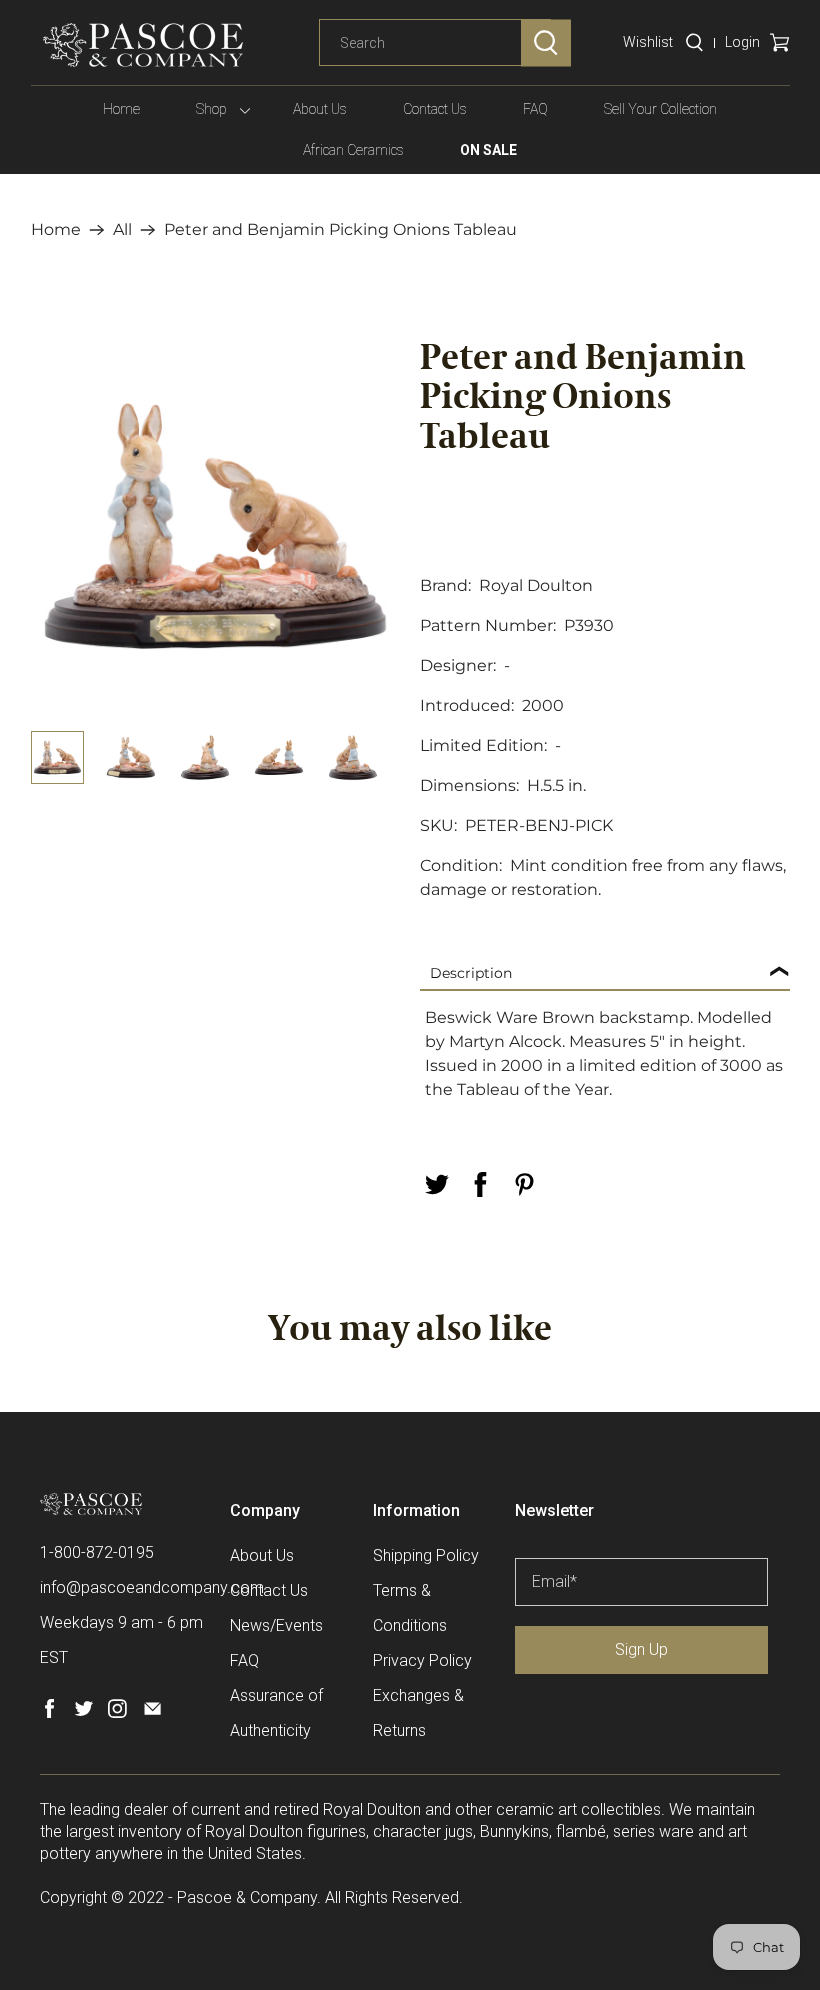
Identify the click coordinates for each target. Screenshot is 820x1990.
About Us (320, 109)
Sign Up (641, 1649)
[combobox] (435, 43)
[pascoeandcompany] (143, 45)
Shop (211, 109)
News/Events (276, 1625)
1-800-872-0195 (97, 1552)
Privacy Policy (422, 1660)
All (122, 230)
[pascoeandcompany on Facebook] (49, 1712)
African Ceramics (353, 150)
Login (742, 42)
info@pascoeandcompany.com (152, 1587)
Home (121, 109)
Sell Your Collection (660, 109)
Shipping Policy (426, 1555)
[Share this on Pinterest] (524, 1184)
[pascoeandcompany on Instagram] (117, 1712)
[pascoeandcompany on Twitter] (83, 1712)
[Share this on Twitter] (436, 1184)
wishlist (648, 42)
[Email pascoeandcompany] (152, 1712)
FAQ (535, 109)
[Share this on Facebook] (480, 1184)
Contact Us (435, 109)
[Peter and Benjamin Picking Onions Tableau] (216, 526)
